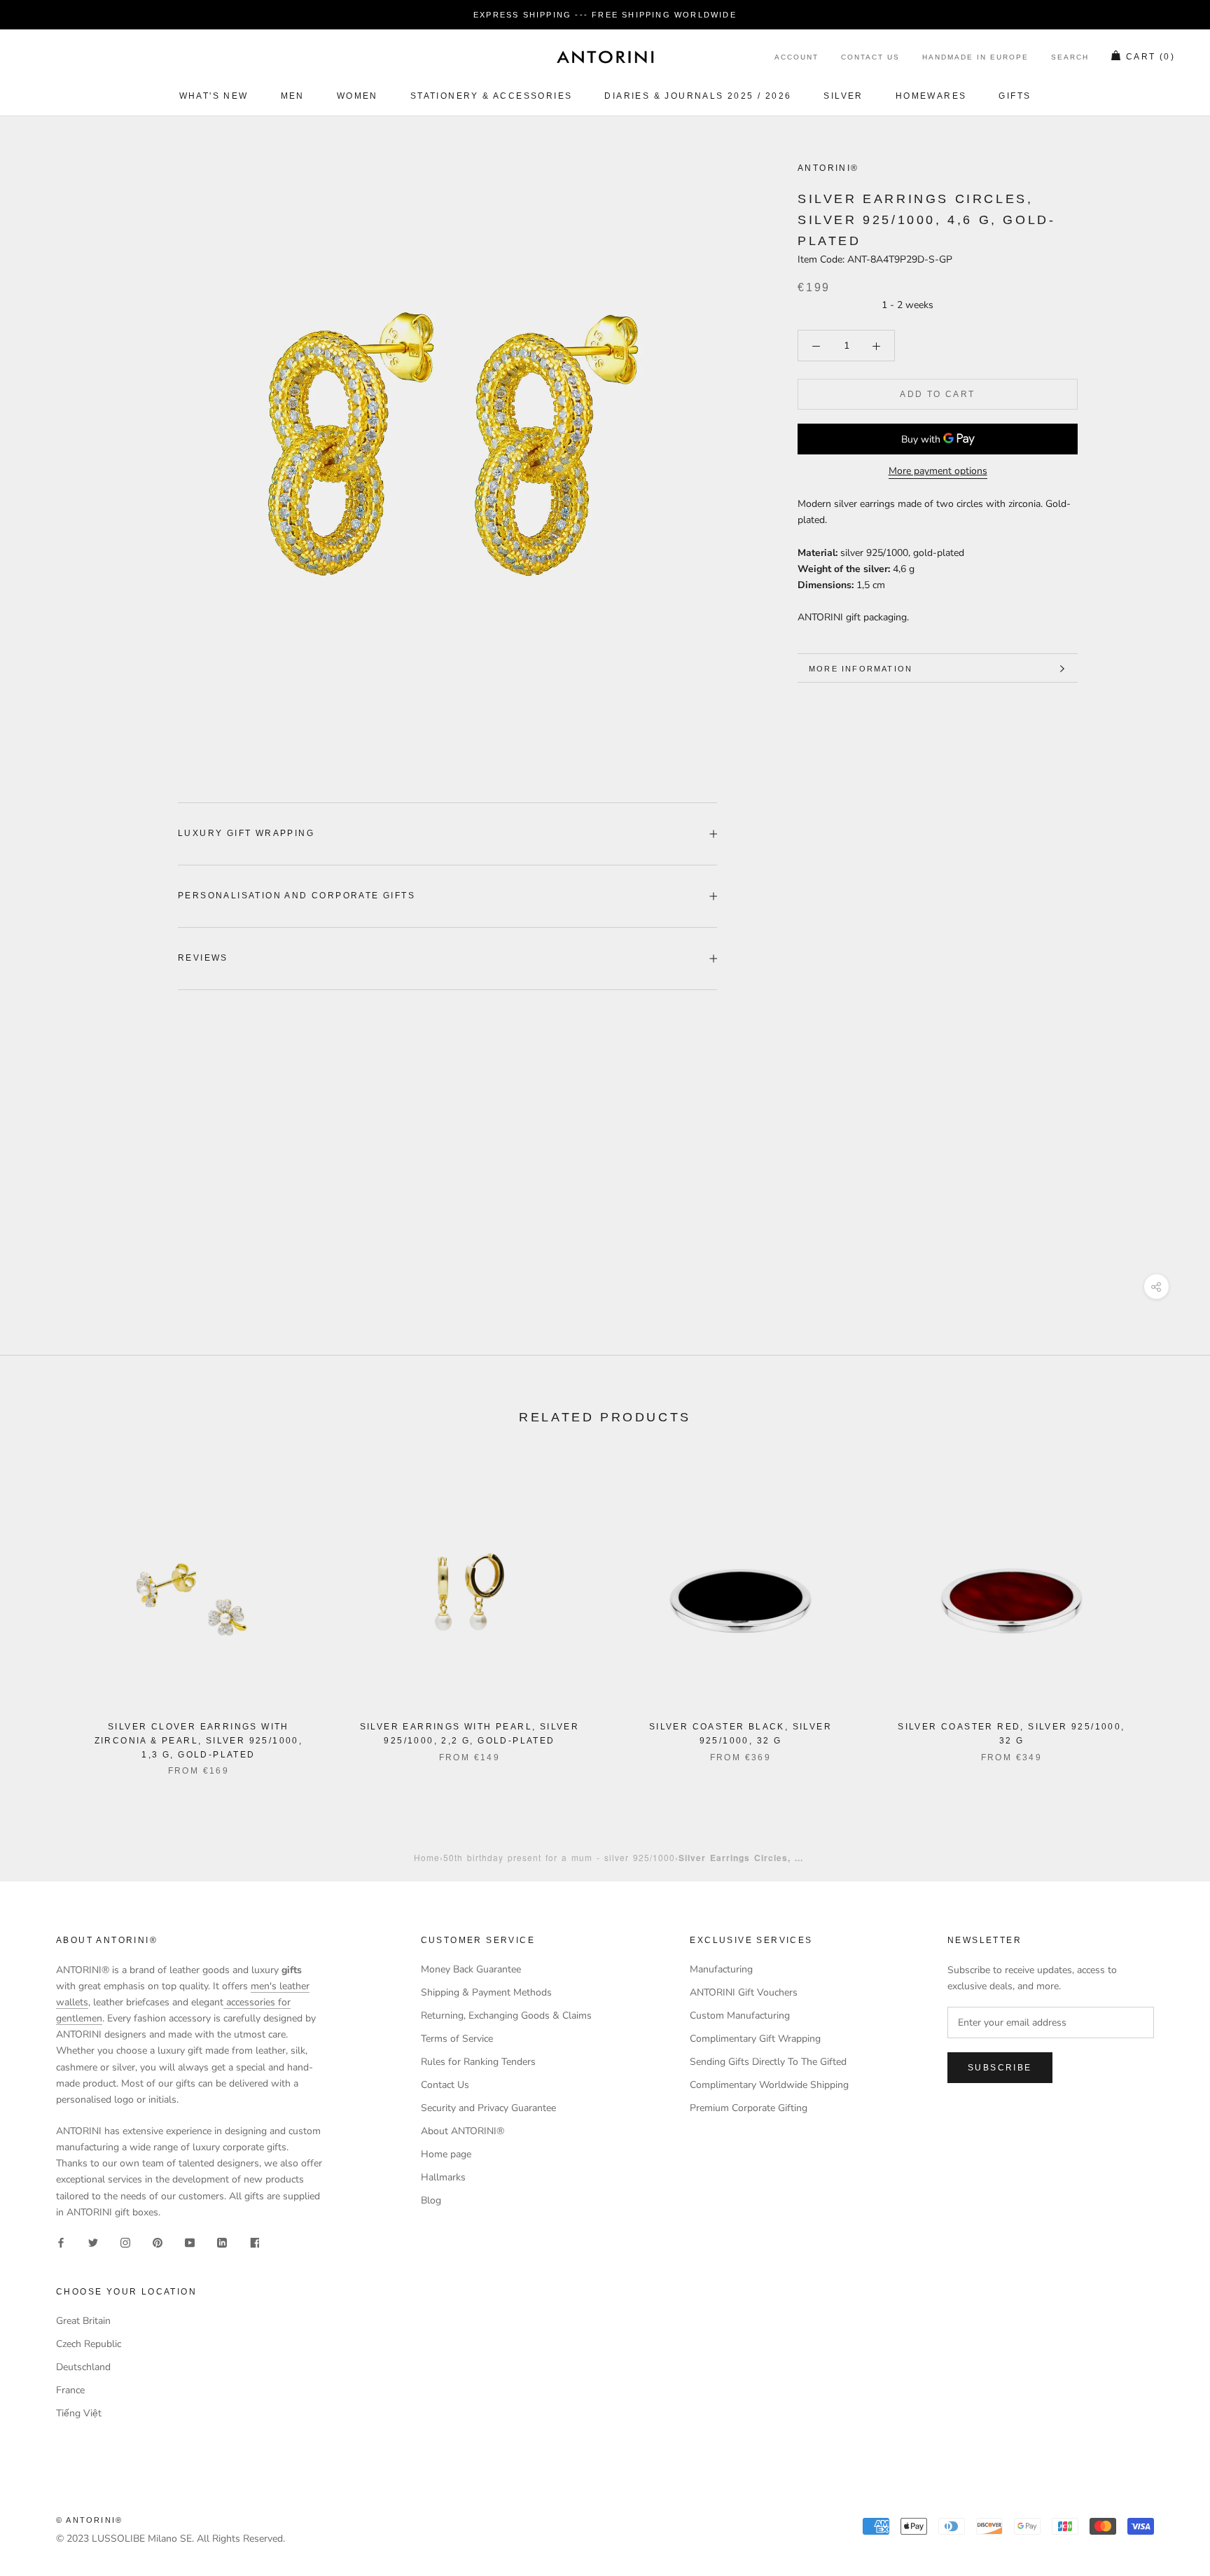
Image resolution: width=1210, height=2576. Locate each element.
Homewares (931, 96)
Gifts (1015, 96)
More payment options (938, 472)
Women (357, 96)
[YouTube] (190, 2242)
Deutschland (83, 2367)
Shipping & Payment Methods (486, 1992)
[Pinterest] (158, 2242)
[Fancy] (254, 2242)
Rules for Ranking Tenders (478, 2062)
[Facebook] (61, 2242)
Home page (446, 2154)
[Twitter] (93, 2242)
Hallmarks (443, 2177)
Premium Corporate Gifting (749, 2108)
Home (427, 1857)
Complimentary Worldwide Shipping (769, 2085)
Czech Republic (89, 2344)
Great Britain (83, 2321)
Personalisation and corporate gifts (297, 896)
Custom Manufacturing (740, 2015)
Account (797, 58)
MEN (293, 96)
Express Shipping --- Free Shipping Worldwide (605, 15)
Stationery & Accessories (492, 96)
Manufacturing (721, 1969)
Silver (843, 96)
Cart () (1150, 57)
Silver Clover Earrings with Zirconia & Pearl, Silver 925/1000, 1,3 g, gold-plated (199, 1741)
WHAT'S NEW (214, 96)
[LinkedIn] (222, 2242)
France (70, 2390)
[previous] (44, 1612)
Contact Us (870, 58)
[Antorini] (605, 57)
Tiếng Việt (79, 2413)
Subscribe (1000, 2068)
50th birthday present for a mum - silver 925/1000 (559, 1857)
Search (1070, 58)
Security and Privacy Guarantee (488, 2108)
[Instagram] (125, 2242)
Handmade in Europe (975, 58)
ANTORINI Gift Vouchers (744, 1992)
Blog (431, 2200)
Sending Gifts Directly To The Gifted (768, 2062)
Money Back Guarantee (471, 1969)
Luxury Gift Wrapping (246, 833)
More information (861, 669)
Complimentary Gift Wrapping (755, 2039)
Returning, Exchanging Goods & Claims (506, 2015)
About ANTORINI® (463, 2131)
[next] (1166, 1612)
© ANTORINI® (89, 2520)
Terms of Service (457, 2039)
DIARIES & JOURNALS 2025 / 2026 (698, 96)
